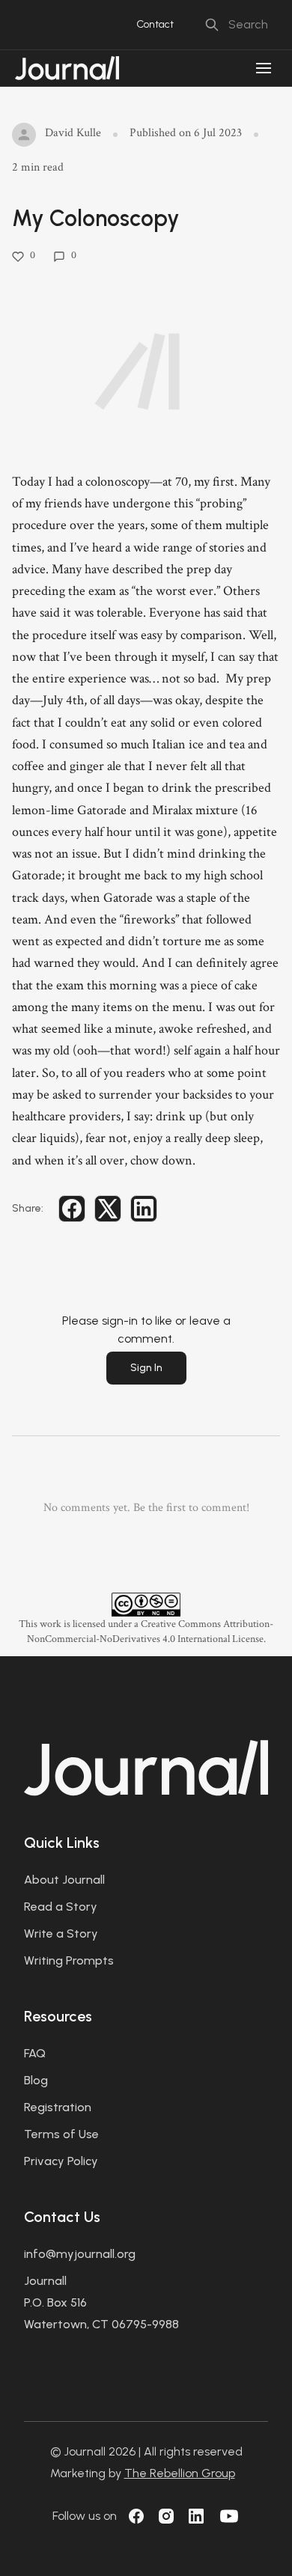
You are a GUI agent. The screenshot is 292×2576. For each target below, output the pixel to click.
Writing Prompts (69, 1960)
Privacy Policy (61, 2161)
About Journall (64, 1880)
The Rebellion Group (180, 2473)
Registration (58, 2107)
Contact (155, 24)
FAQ (35, 2053)
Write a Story (61, 1933)
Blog (36, 2080)
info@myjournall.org (80, 2254)
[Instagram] (166, 2516)
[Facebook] (136, 2516)
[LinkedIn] (196, 2516)
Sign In (146, 1368)
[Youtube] (229, 2516)
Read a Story (61, 1907)
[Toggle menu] (264, 68)
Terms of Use (61, 2134)
